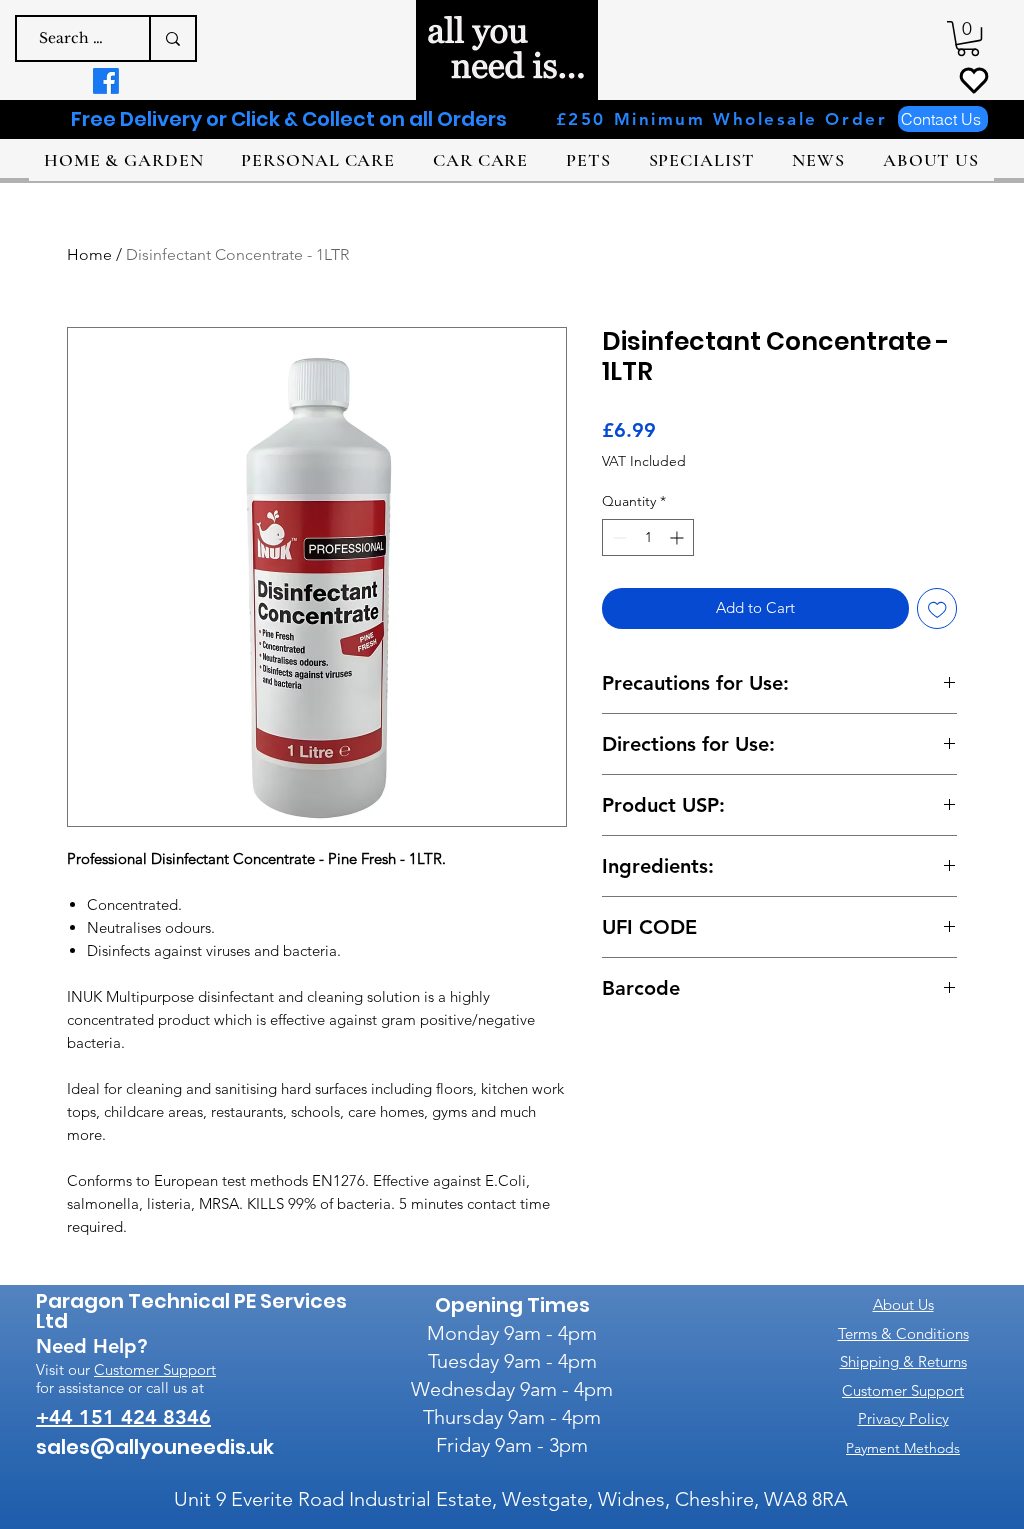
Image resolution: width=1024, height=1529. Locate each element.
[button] (968, 38)
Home (89, 254)
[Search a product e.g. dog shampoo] (172, 38)
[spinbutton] (648, 537)
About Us (903, 1304)
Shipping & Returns (903, 1361)
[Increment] (678, 537)
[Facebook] (106, 81)
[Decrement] (617, 537)
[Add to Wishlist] (937, 608)
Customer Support (155, 1369)
